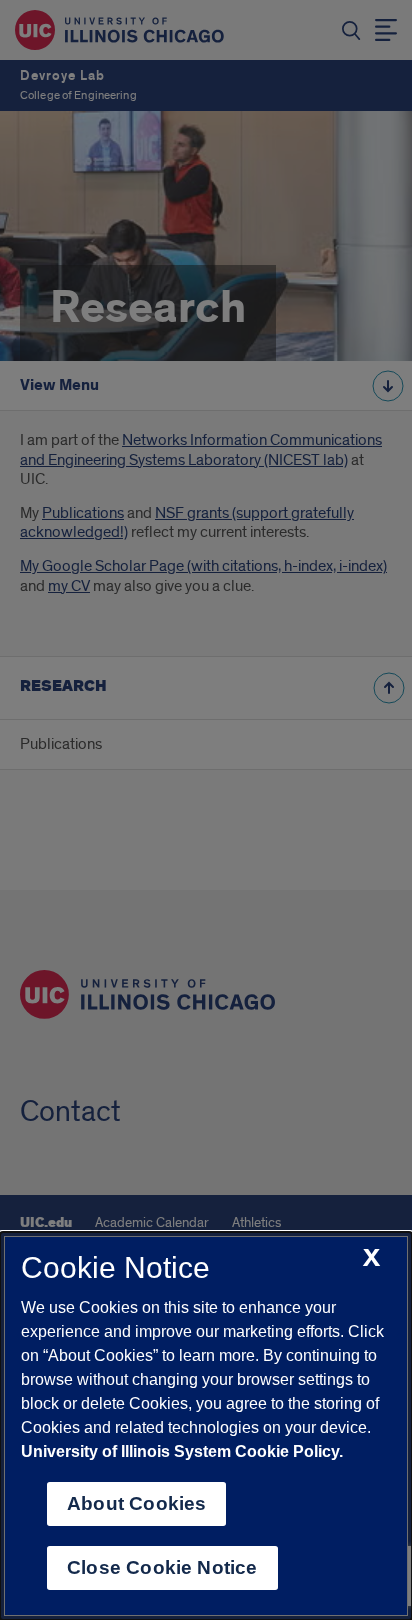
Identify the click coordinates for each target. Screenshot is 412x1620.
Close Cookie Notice (162, 1567)
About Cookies (136, 1503)
